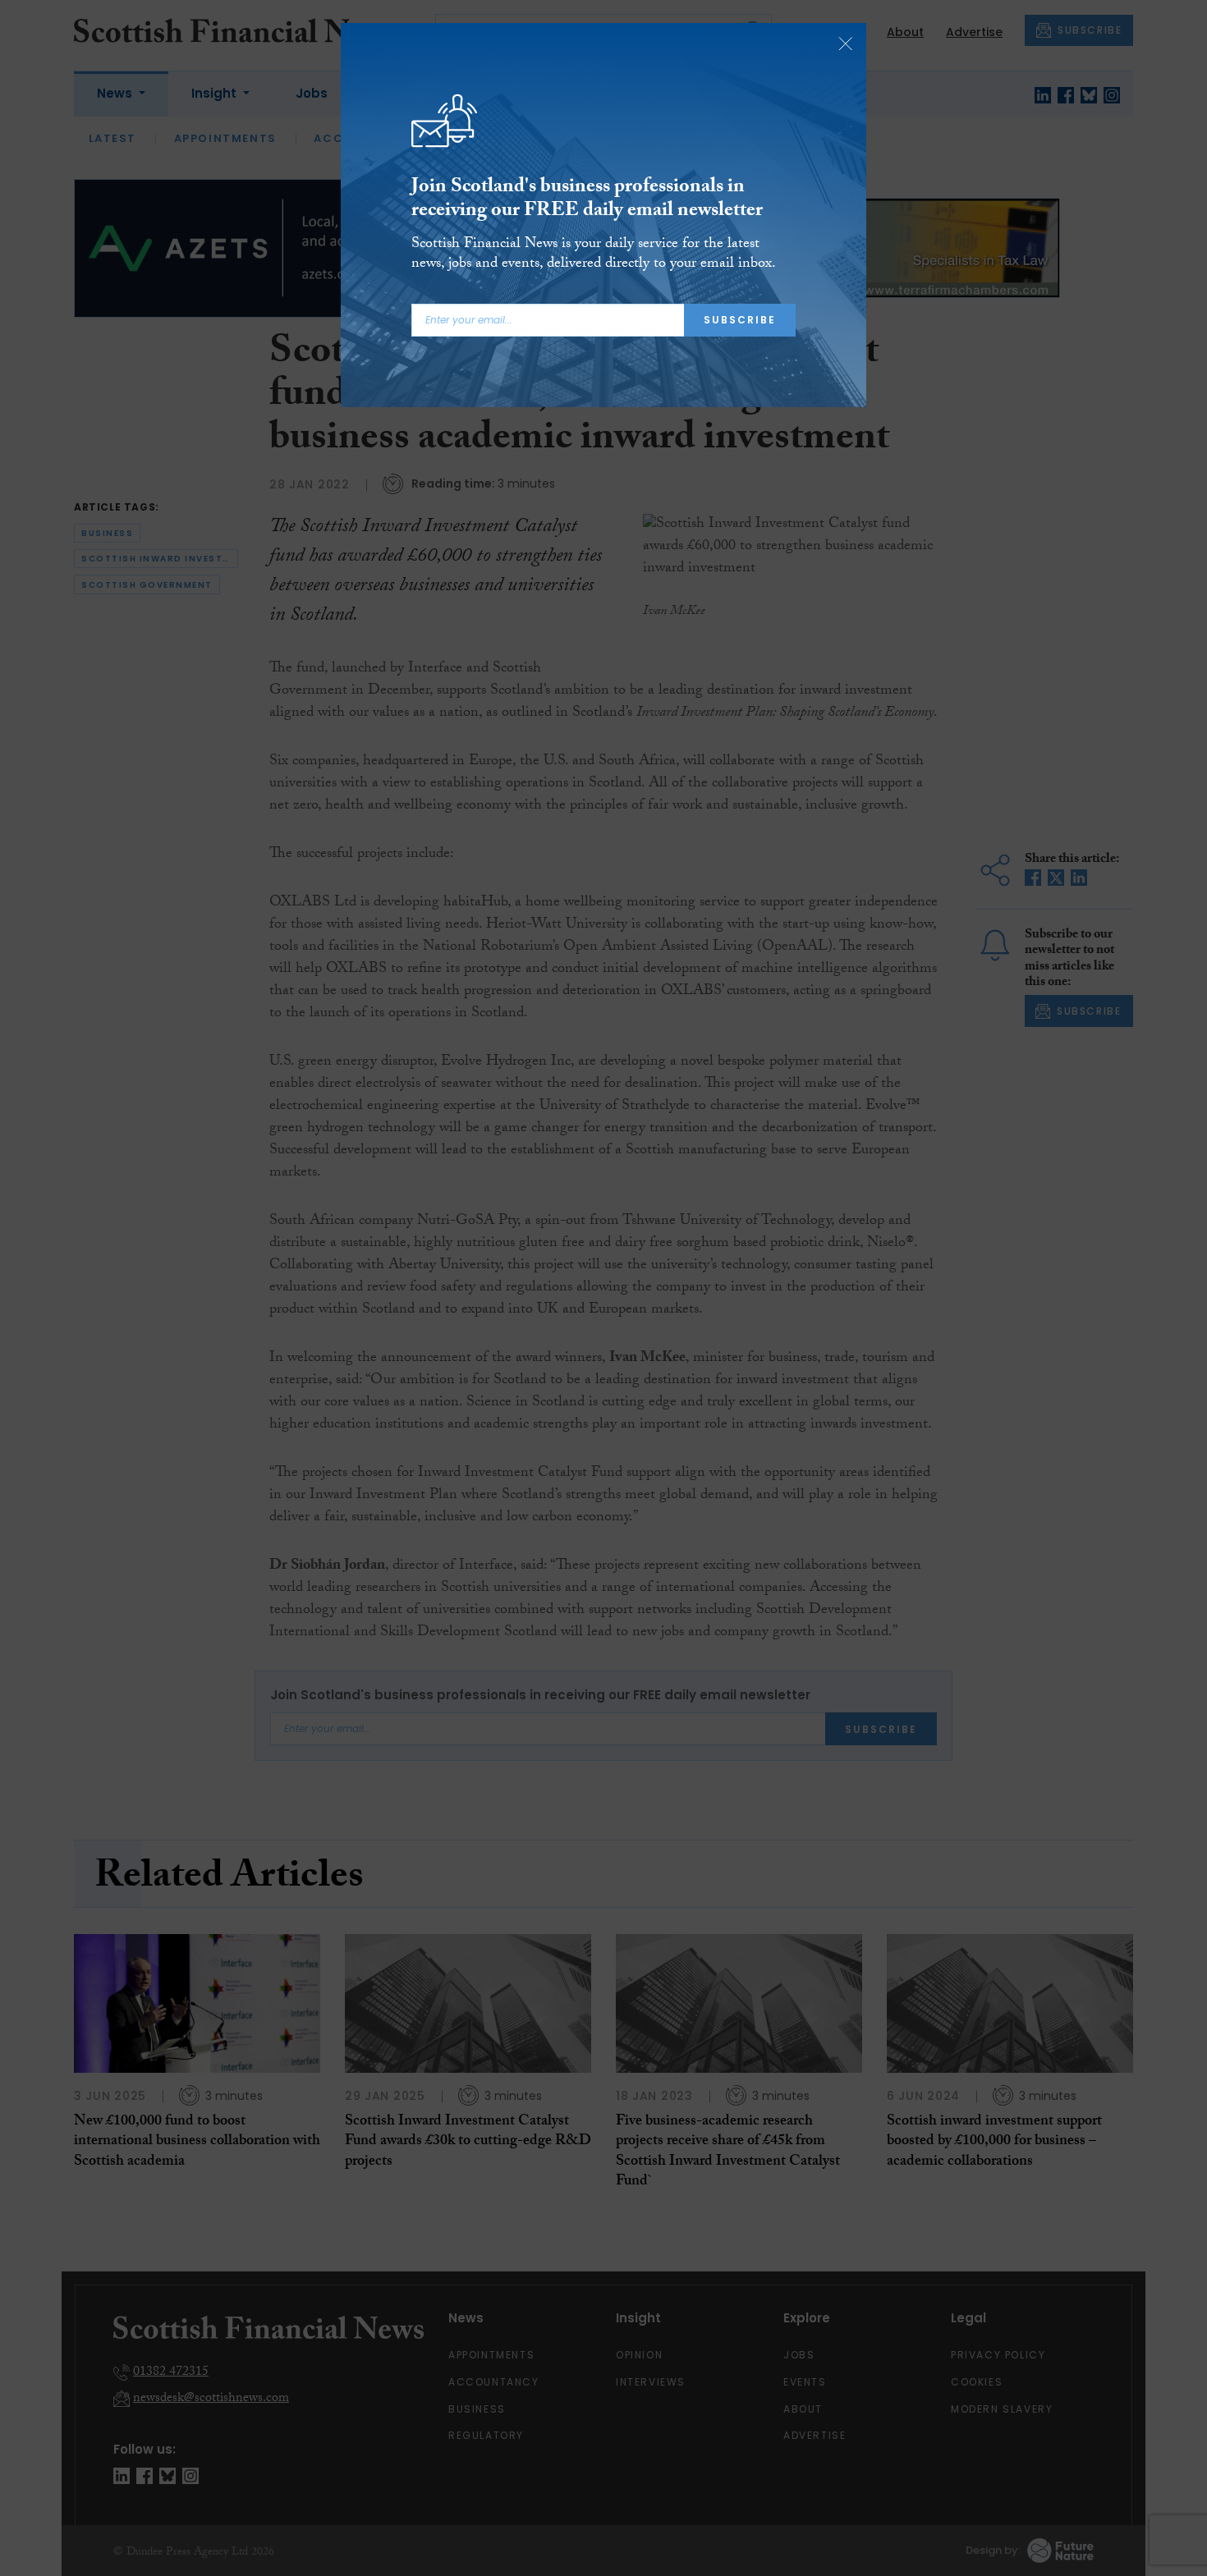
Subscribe (740, 320)
